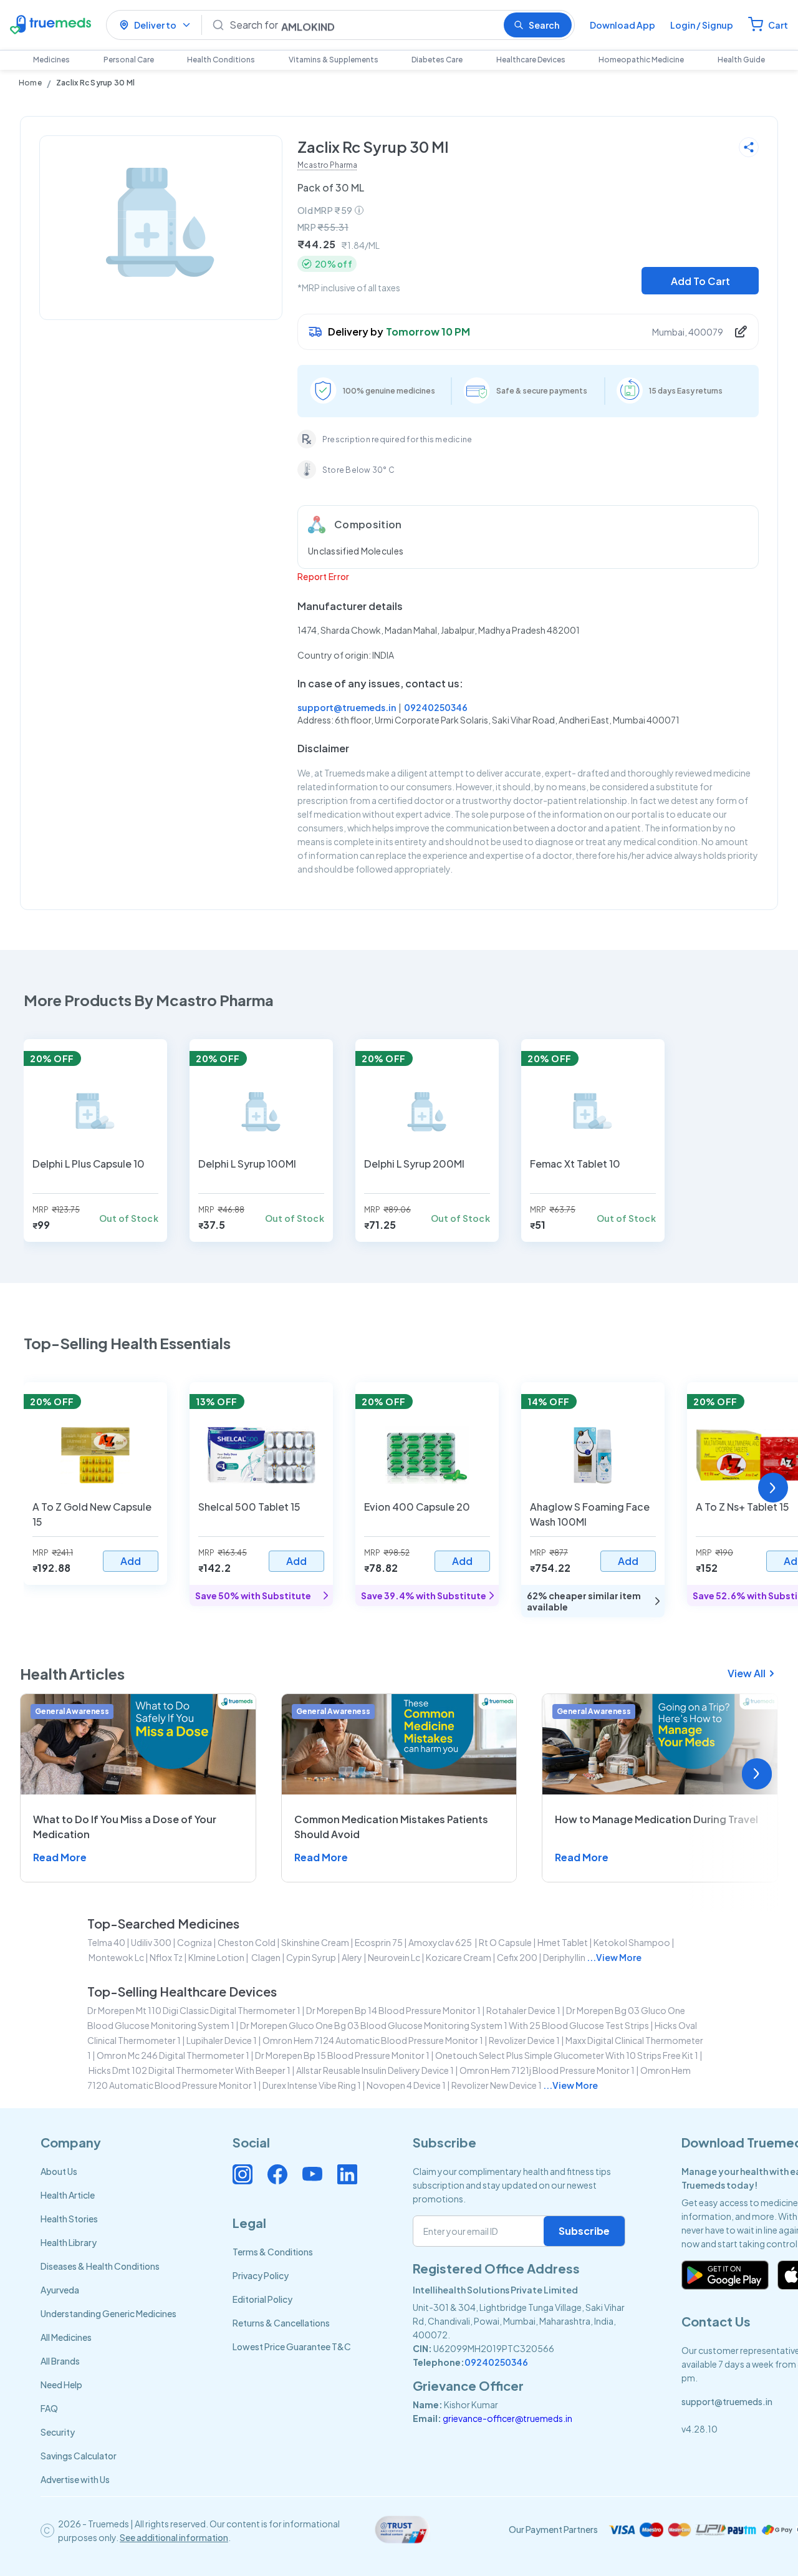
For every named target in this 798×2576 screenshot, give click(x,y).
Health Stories (69, 2219)
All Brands (60, 2361)
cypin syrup (311, 1957)
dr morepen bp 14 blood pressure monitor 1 (393, 2010)
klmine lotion (216, 1957)
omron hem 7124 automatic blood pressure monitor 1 (373, 2040)
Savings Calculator (79, 2456)
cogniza (195, 1942)
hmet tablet (563, 1942)
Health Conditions (221, 60)
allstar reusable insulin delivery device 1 (375, 2070)
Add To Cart (700, 281)
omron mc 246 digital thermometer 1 (173, 2055)
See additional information (174, 2537)
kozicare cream (459, 1957)
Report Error (323, 576)
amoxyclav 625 (441, 1942)
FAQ (49, 2408)
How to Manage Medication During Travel (656, 1819)
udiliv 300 (151, 1942)
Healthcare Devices (531, 60)
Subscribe (584, 2231)
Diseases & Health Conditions (100, 2266)
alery (352, 1957)
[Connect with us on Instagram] (243, 2174)
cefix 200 (517, 1957)
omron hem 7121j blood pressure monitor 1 (547, 2070)
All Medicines (66, 2337)
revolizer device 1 (524, 2040)
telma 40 (106, 1942)
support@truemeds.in (347, 707)
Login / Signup (702, 25)
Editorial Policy (262, 2299)
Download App (623, 25)
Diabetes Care (437, 60)
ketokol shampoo (632, 1942)
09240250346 (436, 707)
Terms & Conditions (273, 2252)
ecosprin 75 (379, 1942)
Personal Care (129, 60)
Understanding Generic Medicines (108, 2313)
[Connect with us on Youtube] (312, 2174)
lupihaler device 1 (222, 2040)
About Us (59, 2171)
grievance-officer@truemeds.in (507, 2418)
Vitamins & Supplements (334, 60)
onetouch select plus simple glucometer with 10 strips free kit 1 (567, 2055)
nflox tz (166, 1957)
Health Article (68, 2195)
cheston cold (247, 1942)
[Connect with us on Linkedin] (347, 2174)
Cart (778, 25)
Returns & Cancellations (281, 2323)
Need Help (61, 2385)
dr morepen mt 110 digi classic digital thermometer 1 (194, 2010)
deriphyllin (564, 1957)
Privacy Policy (261, 2275)
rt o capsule (505, 1942)
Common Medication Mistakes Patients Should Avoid (391, 1827)
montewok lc (116, 1957)
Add (131, 1561)
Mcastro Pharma (327, 165)
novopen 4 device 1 (406, 2085)
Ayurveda (60, 2290)
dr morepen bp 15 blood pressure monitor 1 (342, 2055)
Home (30, 83)
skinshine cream (315, 1942)
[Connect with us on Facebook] (277, 2174)
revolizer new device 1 (497, 2085)
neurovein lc (394, 1957)
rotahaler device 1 (523, 2010)
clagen (265, 1957)
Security (58, 2432)
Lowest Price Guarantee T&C (292, 2346)
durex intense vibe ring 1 (312, 2085)
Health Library (69, 2242)
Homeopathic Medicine (641, 60)
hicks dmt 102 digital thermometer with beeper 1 (190, 2070)
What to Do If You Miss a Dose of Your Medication (125, 1827)
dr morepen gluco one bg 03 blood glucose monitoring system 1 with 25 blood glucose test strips (445, 2025)
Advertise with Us (75, 2479)
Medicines (51, 60)
